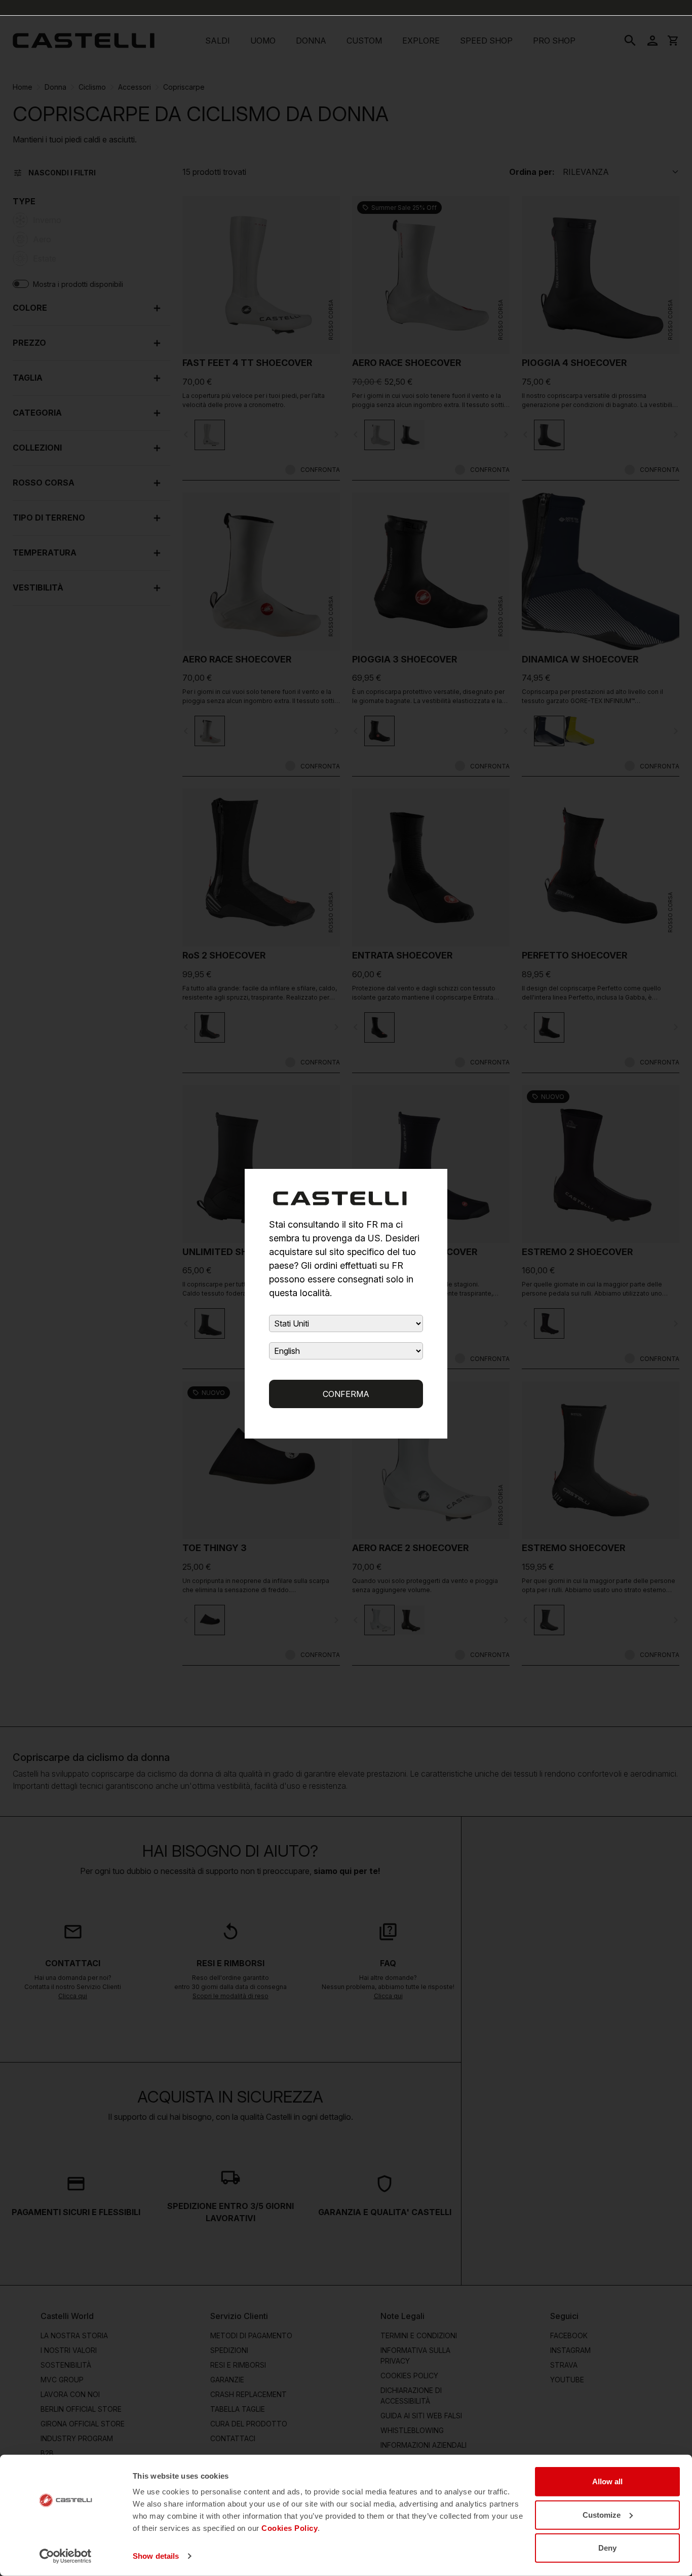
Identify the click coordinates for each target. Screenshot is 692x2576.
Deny (607, 2548)
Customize (602, 2514)
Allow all (607, 2481)
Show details (156, 2556)
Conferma (346, 1394)
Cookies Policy (290, 2528)
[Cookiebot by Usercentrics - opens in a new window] (66, 2556)
